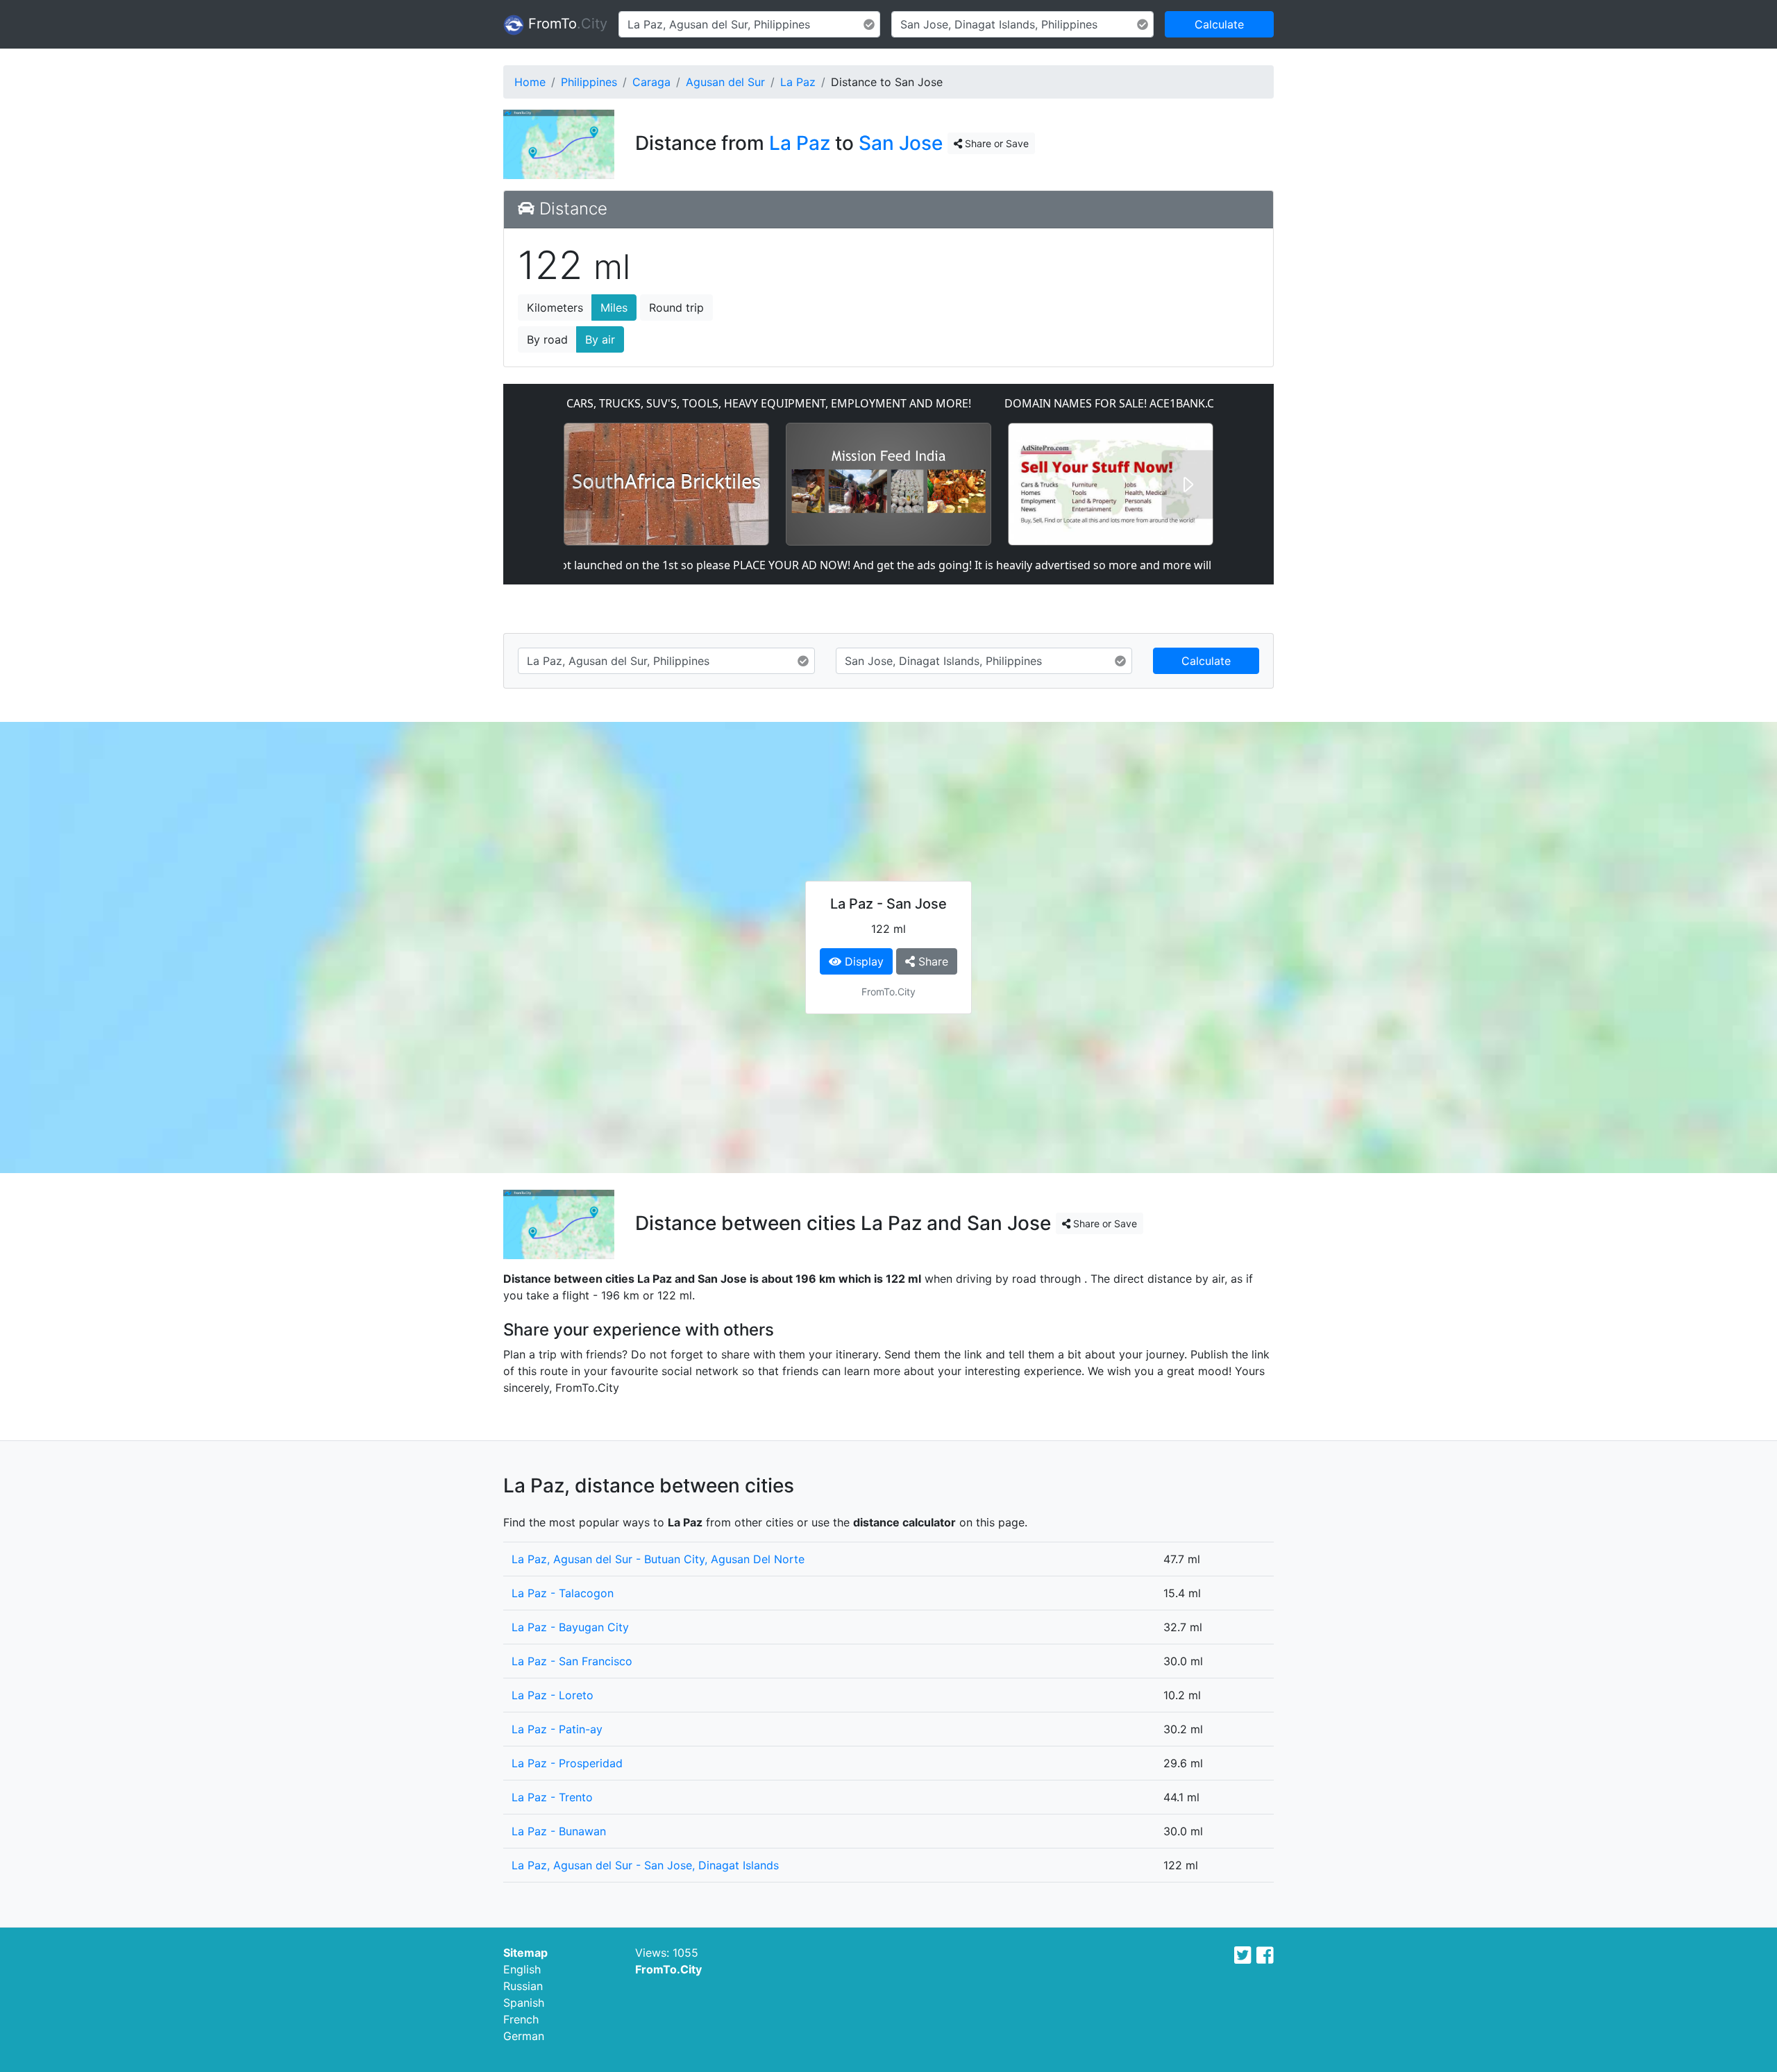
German (524, 2036)
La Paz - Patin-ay (557, 1729)
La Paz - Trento (552, 1797)
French (521, 2019)
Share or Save (995, 143)
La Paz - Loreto (553, 1695)
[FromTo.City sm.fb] (1265, 1955)
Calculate (1219, 24)
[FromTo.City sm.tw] (1243, 1955)
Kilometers (555, 308)
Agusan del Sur (725, 82)
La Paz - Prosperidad (567, 1763)
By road (547, 339)
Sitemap (525, 1953)
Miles (614, 308)
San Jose (901, 143)
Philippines (589, 82)
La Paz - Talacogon (563, 1593)
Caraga (651, 82)
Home (530, 82)
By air (600, 339)
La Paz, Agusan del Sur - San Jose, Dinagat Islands (645, 1865)
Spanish (524, 2003)
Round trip (676, 308)
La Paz (798, 82)
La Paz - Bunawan (559, 1831)
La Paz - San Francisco (572, 1661)
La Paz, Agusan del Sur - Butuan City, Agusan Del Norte (658, 1559)
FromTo (566, 24)
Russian (523, 1986)
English (522, 1969)
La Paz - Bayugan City (570, 1627)
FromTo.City (668, 1969)
